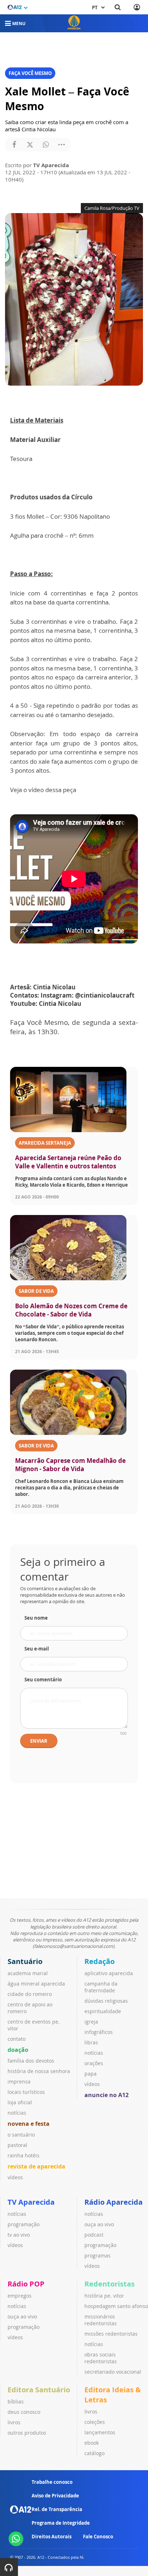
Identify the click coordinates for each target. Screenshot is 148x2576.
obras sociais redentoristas (101, 2358)
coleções (95, 2422)
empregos (20, 2296)
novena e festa (29, 2124)
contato (17, 2039)
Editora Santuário (39, 2390)
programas (98, 2255)
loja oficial (20, 2102)
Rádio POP (26, 2284)
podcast (94, 2235)
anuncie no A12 (107, 2095)
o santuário (21, 2135)
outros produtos (27, 2433)
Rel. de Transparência (57, 2509)
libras (91, 2042)
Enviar (39, 1741)
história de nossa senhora (39, 2071)
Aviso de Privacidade (55, 2496)
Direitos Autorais (52, 2537)
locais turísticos (26, 2092)
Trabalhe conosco (52, 2482)
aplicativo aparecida (109, 1973)
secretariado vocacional (113, 2372)
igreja (91, 2022)
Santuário (25, 1961)
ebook (92, 2443)
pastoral (17, 2145)
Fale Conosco (98, 2537)
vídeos (15, 2177)
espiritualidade (103, 2011)
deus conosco (24, 2412)
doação (18, 2050)
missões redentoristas (111, 2334)
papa (91, 2074)
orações (94, 2063)
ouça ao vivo (99, 2224)
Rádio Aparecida (114, 2202)
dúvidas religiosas (106, 2001)
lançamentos (100, 2432)
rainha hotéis (24, 2155)
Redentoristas (110, 2284)
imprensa (19, 2081)
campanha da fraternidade (101, 1987)
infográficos (99, 2032)
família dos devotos (31, 2061)
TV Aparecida (31, 2202)
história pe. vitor (104, 2296)
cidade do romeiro (30, 1994)
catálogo (94, 2453)
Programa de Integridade (61, 2523)
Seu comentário (43, 1680)
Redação (100, 1961)
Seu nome (36, 1618)
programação (24, 2224)
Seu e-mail (37, 1649)
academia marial (28, 1973)
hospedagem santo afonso (116, 2306)
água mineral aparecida (36, 1984)
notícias (17, 2113)
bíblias (16, 2401)
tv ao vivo (19, 2235)
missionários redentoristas (101, 2320)
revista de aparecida (36, 2166)
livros (14, 2422)
